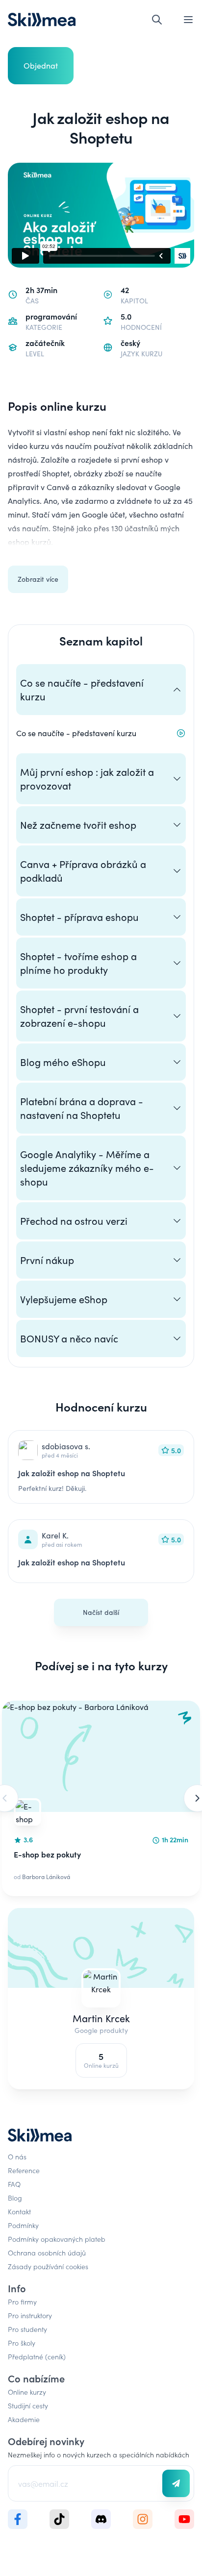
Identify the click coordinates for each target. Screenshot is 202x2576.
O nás (17, 2156)
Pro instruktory (30, 2315)
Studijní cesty (28, 2405)
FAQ (14, 2184)
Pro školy (22, 2343)
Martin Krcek (101, 2018)
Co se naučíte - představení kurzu (76, 733)
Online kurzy (27, 2392)
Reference (24, 2170)
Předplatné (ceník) (37, 2356)
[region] (101, 1798)
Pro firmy (22, 2302)
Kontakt (19, 2211)
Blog (15, 2198)
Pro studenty (27, 2329)
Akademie (24, 2419)
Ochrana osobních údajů (47, 2253)
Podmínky (23, 2225)
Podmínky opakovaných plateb (57, 2239)
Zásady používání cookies (48, 2266)
